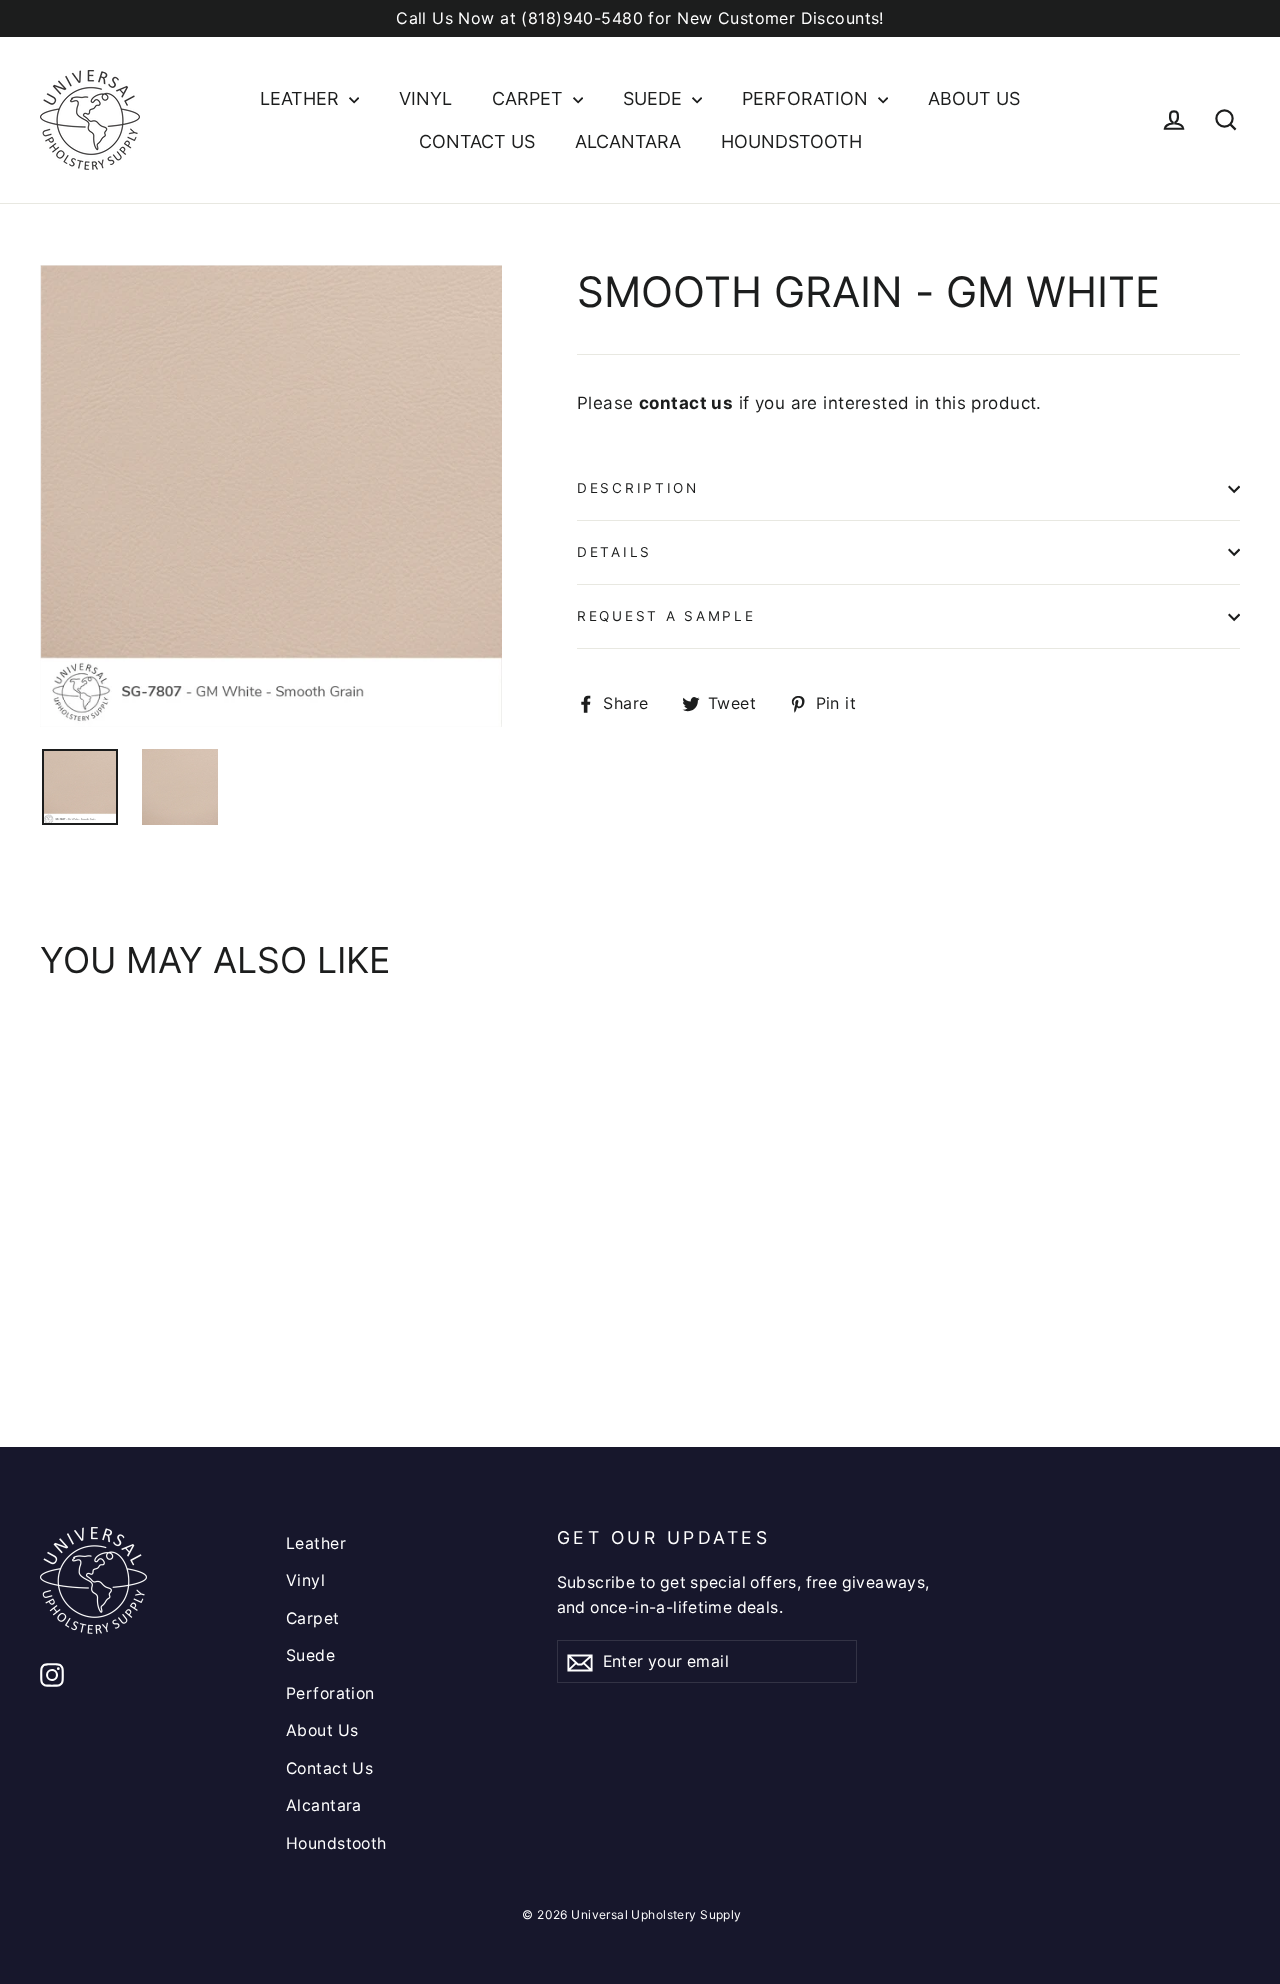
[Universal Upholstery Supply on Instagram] (52, 1673)
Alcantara (628, 141)
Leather (302, 98)
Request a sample (666, 616)
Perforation (807, 98)
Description (638, 488)
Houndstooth (791, 141)
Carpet (530, 98)
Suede (655, 98)
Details (614, 552)
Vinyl (425, 98)
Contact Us (477, 141)
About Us (974, 98)
